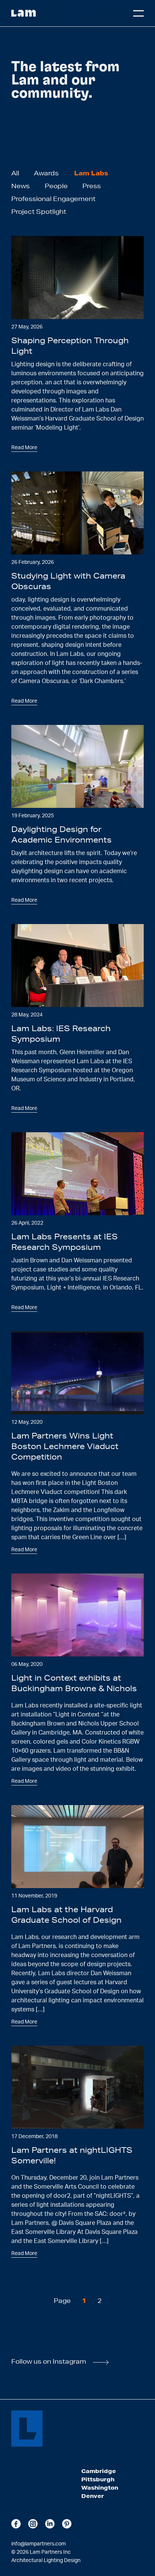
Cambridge (99, 2471)
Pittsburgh (98, 2479)
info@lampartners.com (39, 2544)
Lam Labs (91, 173)
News (21, 186)
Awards (46, 173)
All (15, 173)
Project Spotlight (39, 211)
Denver (93, 2496)
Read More (24, 448)
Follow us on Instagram (49, 2361)
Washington (100, 2488)
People (56, 186)
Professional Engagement (53, 199)
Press (92, 186)
